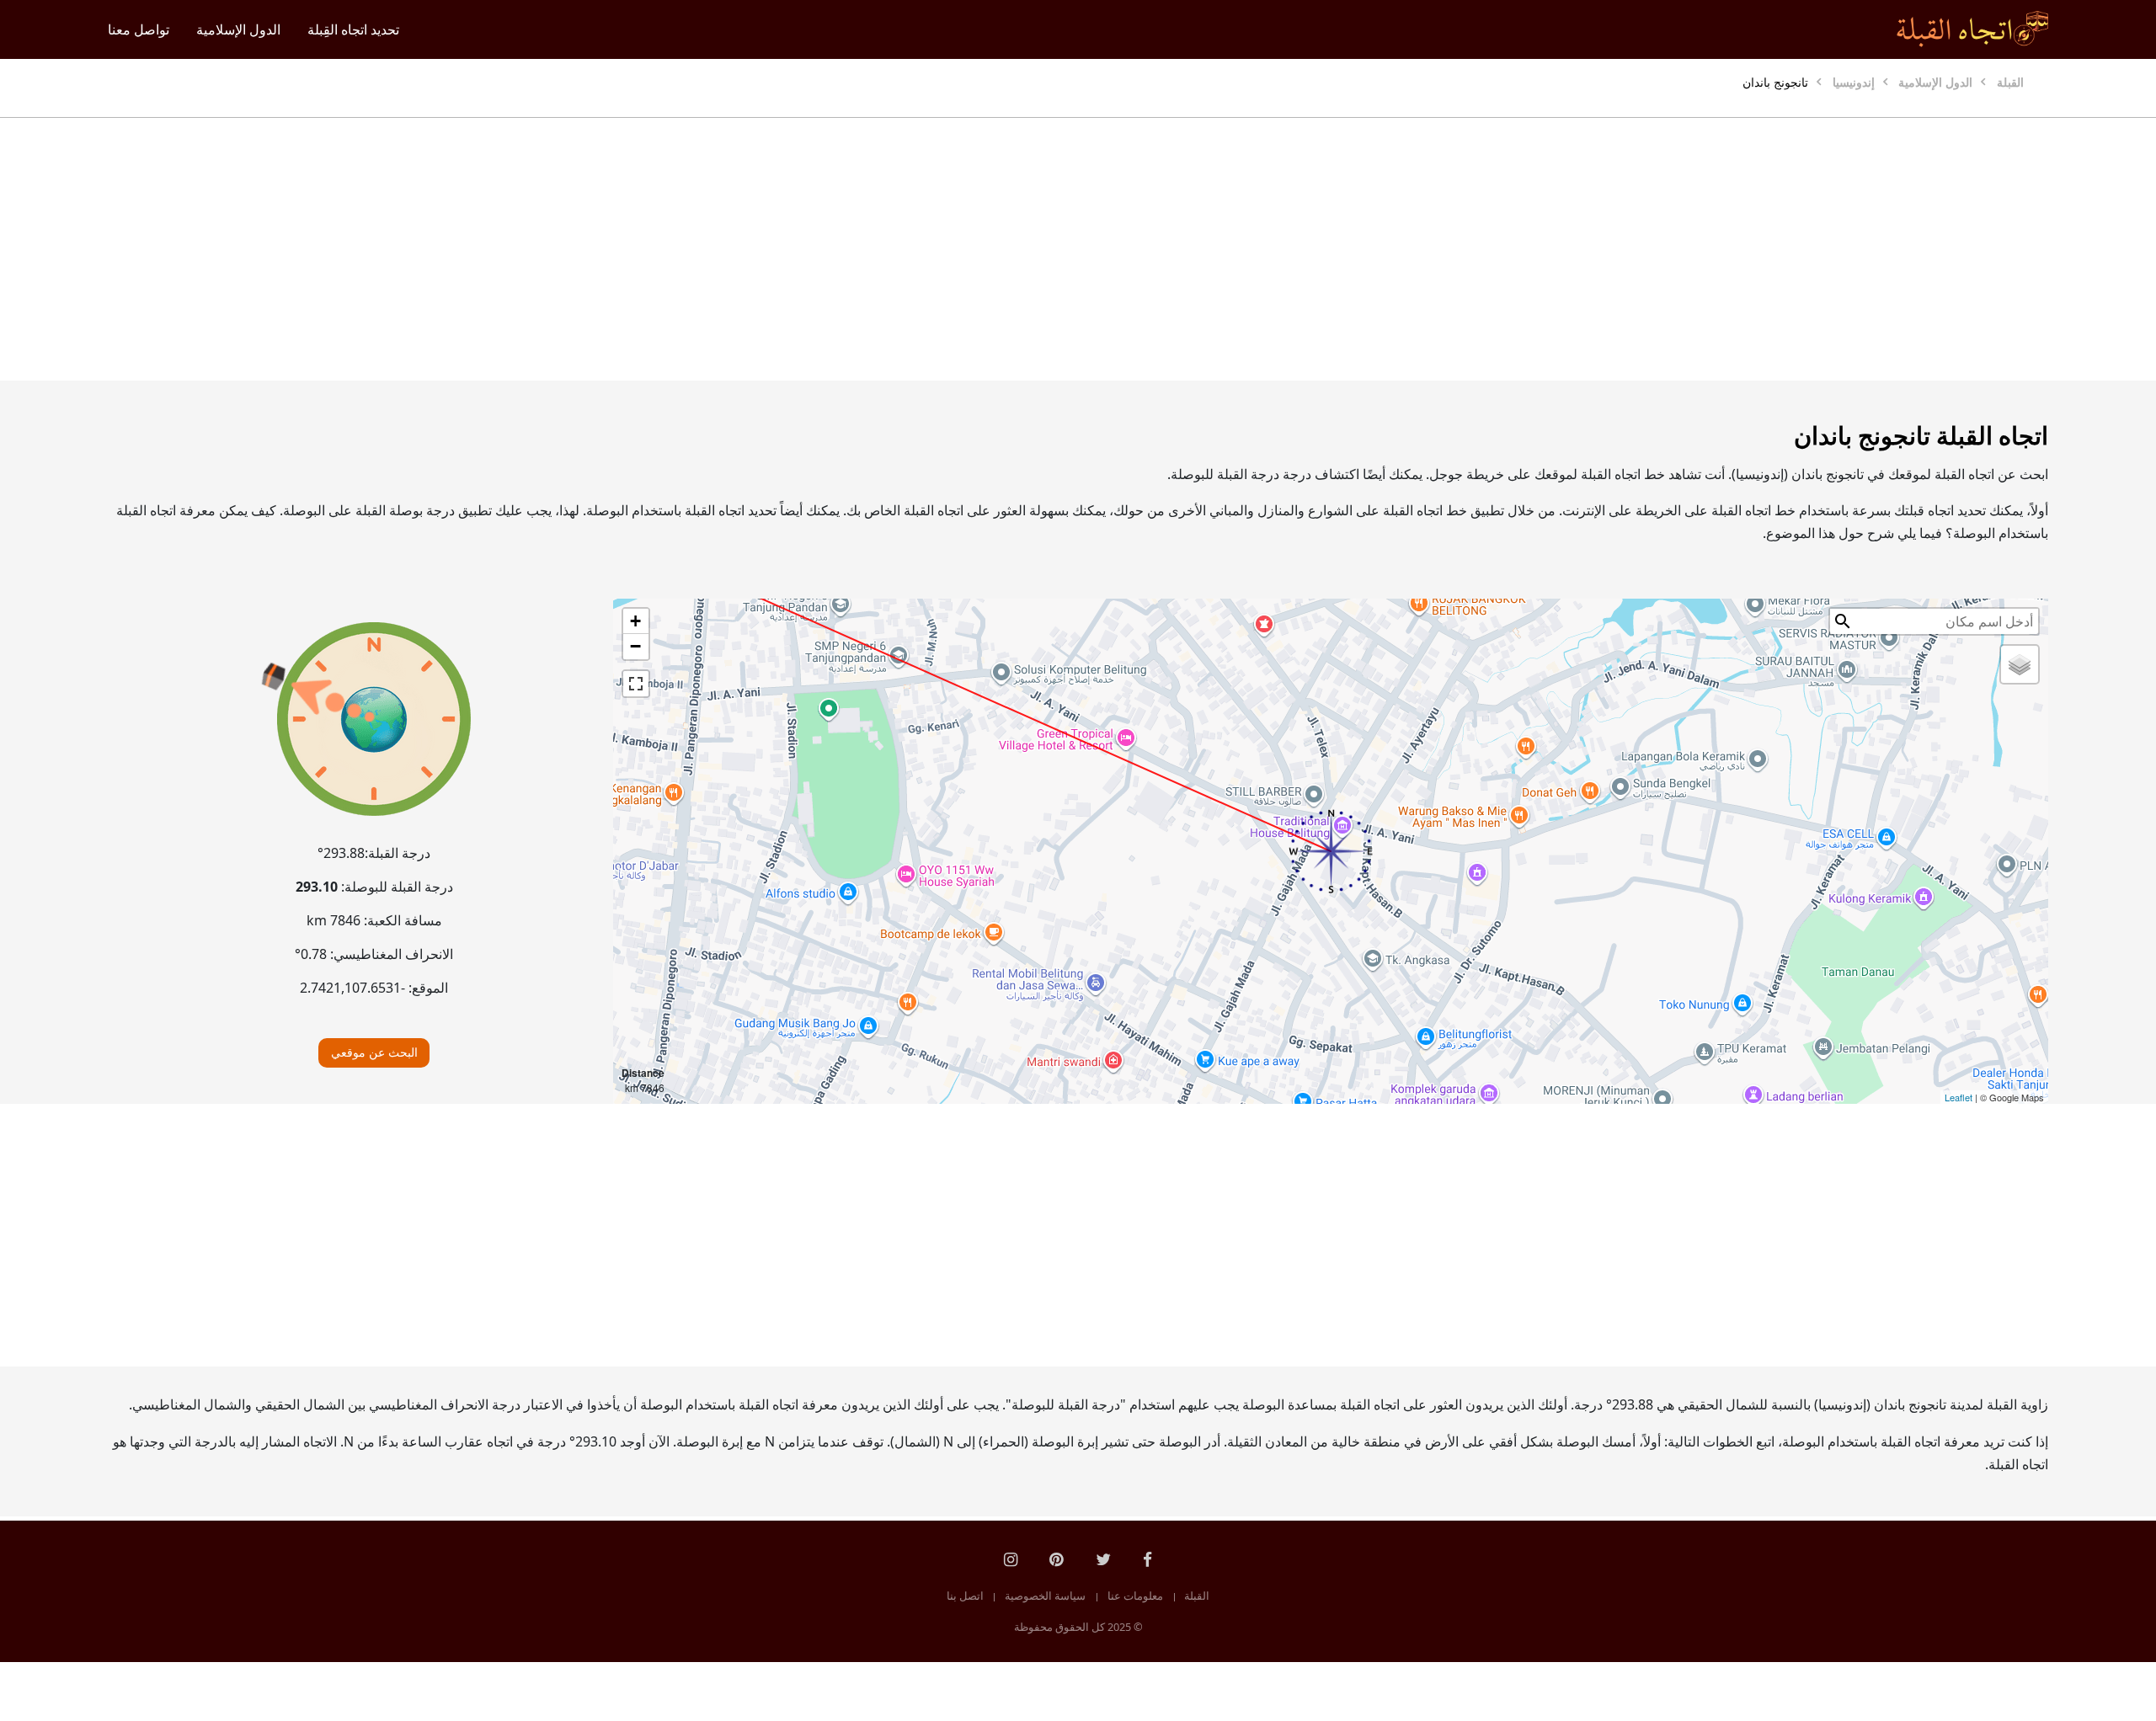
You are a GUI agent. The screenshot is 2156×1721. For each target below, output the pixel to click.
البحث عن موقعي (374, 1052)
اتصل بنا (965, 1596)
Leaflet (1959, 1097)
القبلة (1197, 1596)
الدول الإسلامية (238, 29)
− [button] (635, 646)
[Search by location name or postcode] (1843, 621)
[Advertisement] (1118, 249)
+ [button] (635, 621)
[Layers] (2020, 664)
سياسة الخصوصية (1045, 1596)
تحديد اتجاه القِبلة (353, 29)
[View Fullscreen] (636, 684)
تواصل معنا (139, 29)
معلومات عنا (1135, 1596)
